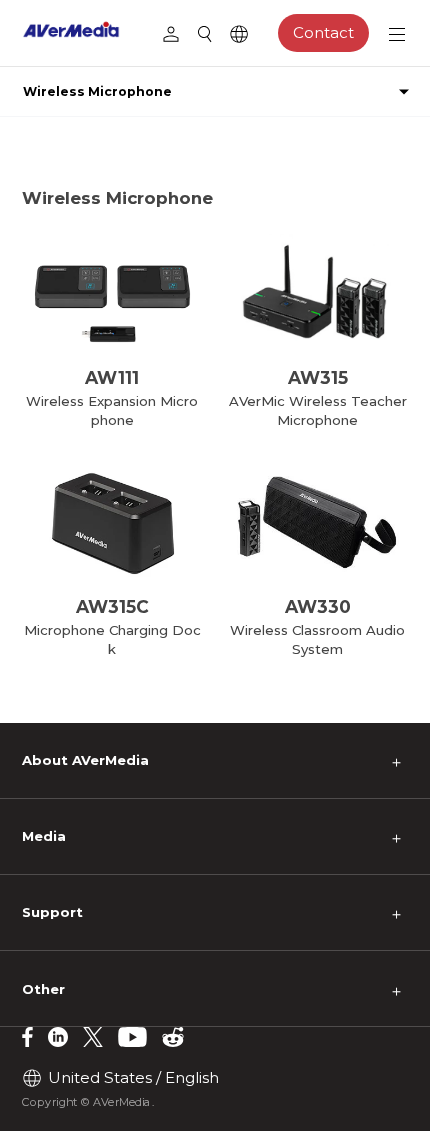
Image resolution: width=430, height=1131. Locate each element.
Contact (323, 32)
